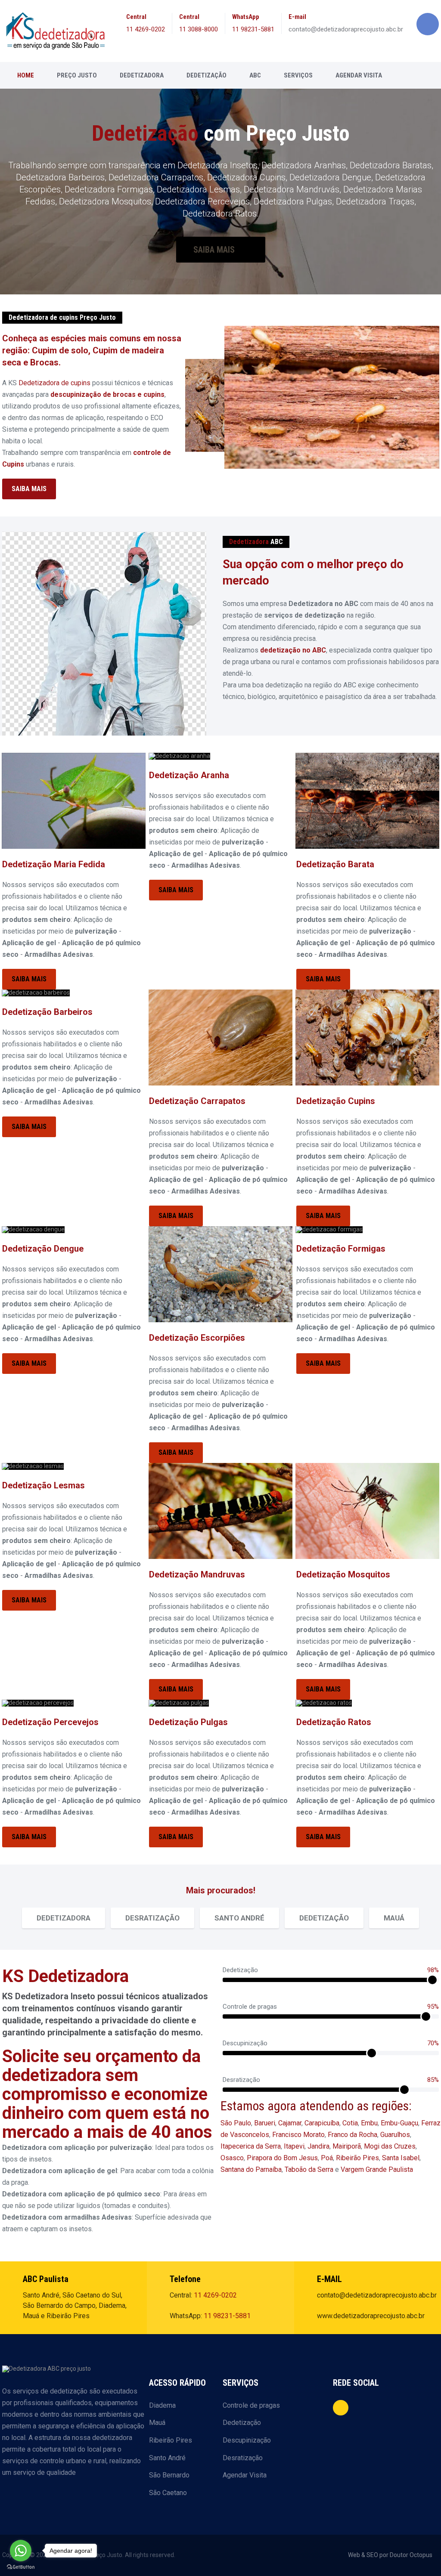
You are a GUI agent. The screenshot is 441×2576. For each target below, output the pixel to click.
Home (26, 75)
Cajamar (290, 2123)
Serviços (298, 75)
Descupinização (247, 2440)
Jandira (318, 2146)
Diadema (162, 2405)
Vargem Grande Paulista (377, 2169)
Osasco (232, 2158)
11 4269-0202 (146, 29)
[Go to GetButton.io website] (21, 2567)
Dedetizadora (142, 75)
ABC (255, 75)
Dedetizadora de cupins (54, 383)
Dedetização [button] (324, 1918)
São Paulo (236, 2123)
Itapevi (294, 2146)
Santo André (167, 2458)
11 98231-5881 (253, 29)
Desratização (243, 2458)
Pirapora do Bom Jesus (282, 2158)
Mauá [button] (394, 1918)
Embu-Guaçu (399, 2123)
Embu (369, 2123)
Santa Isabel (401, 2158)
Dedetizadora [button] (64, 1918)
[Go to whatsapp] (21, 2551)
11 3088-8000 (199, 29)
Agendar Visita (359, 75)
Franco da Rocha (352, 2135)
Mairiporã (347, 2146)
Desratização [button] (152, 1918)
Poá (327, 2158)
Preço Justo (77, 75)
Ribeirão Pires (357, 2158)
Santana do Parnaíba (251, 2169)
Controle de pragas (251, 2405)
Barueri (265, 2123)
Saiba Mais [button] (29, 489)
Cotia (350, 2123)
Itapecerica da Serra (251, 2146)
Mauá (157, 2423)
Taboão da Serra (309, 2169)
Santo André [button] (239, 1918)
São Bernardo (169, 2475)
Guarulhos (395, 2135)
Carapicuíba (322, 2123)
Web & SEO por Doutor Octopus (390, 2555)
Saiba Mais (215, 250)
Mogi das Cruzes (390, 2146)
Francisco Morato (298, 2135)
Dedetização (207, 75)
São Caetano (168, 2493)
